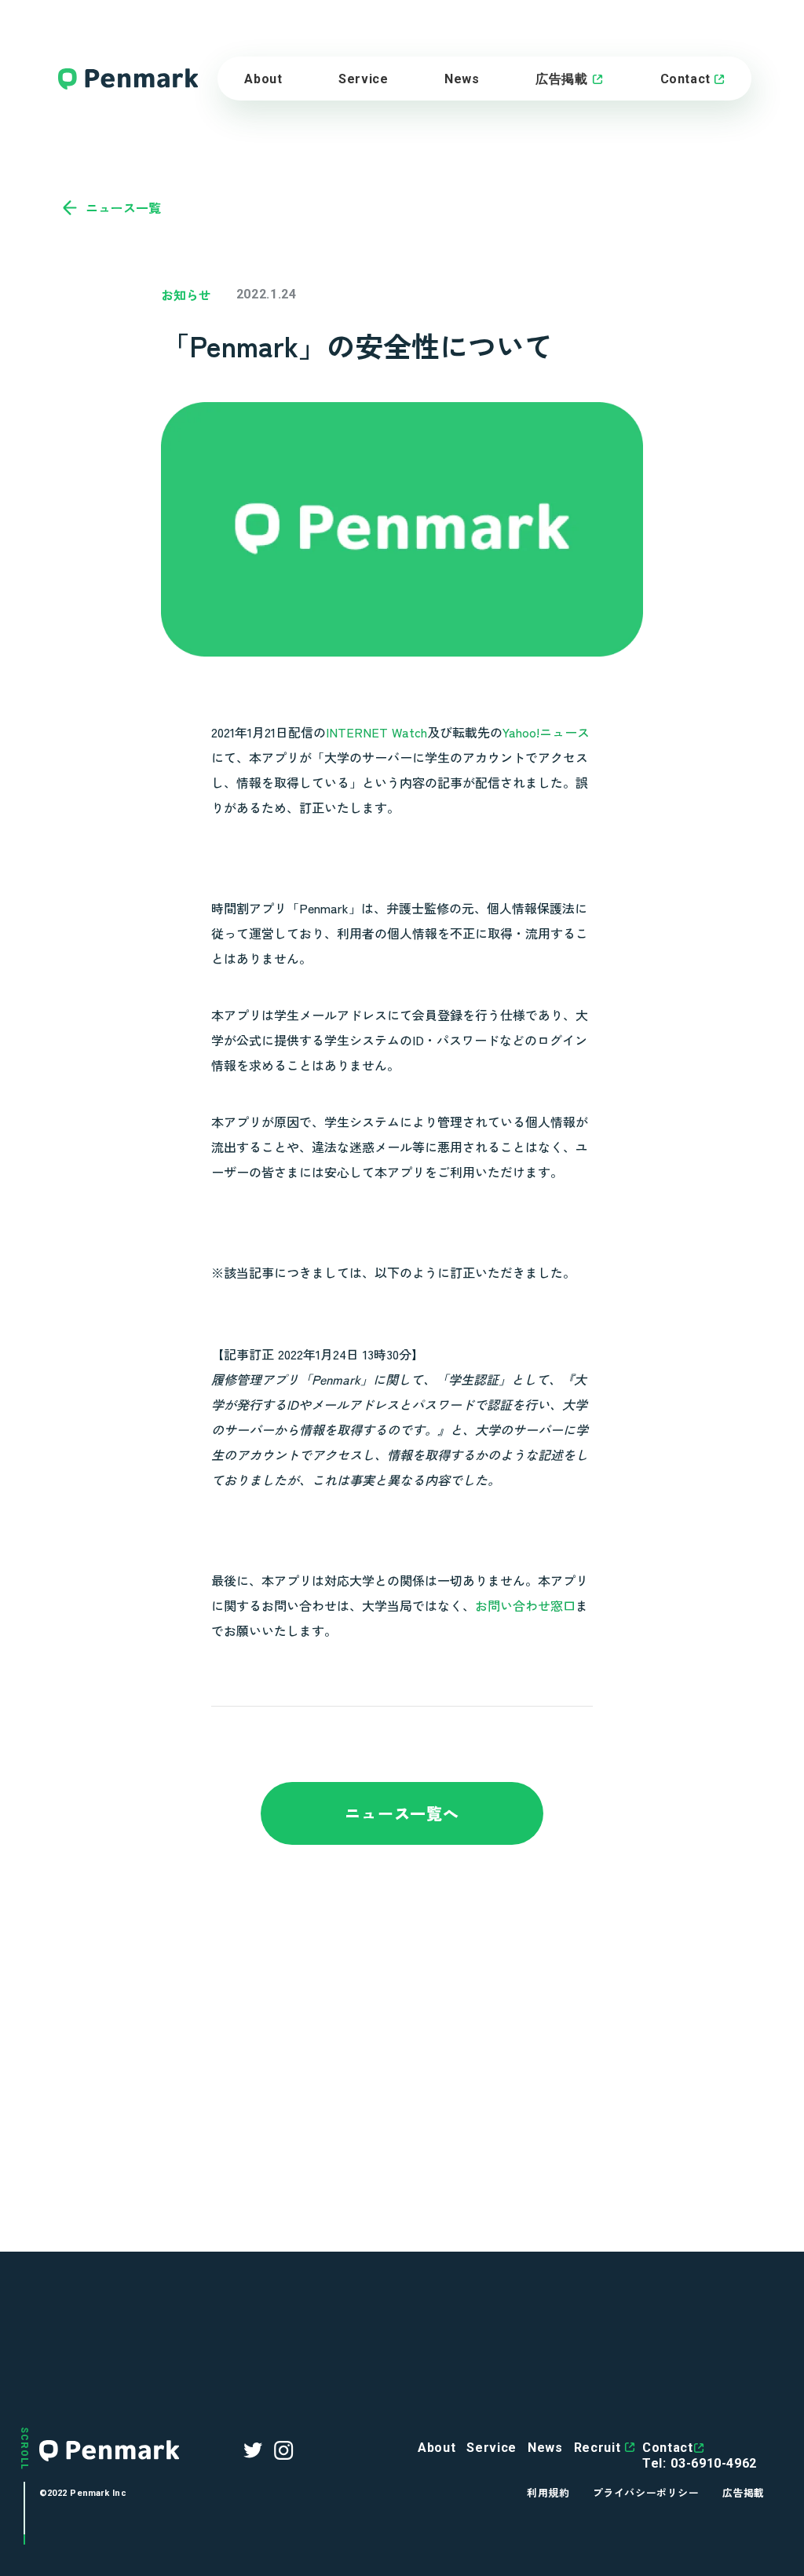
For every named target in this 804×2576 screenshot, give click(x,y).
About (263, 79)
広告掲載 (562, 79)
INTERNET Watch (376, 732)
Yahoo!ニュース (546, 732)
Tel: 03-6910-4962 (700, 2463)
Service (491, 2448)
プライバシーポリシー (646, 2492)
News (462, 79)
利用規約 (548, 2492)
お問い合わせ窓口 (525, 1605)
